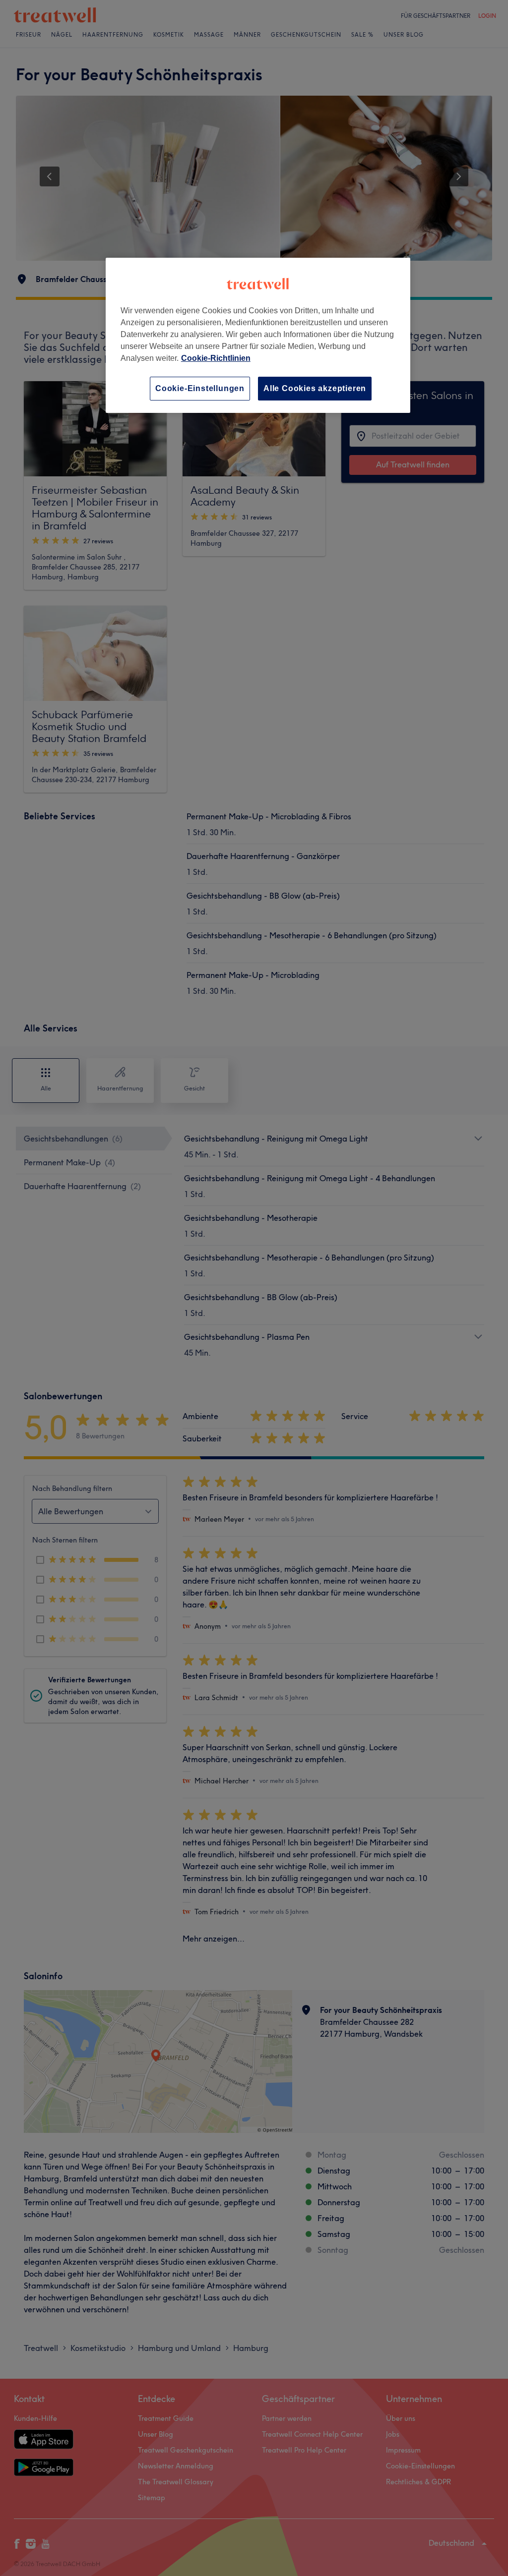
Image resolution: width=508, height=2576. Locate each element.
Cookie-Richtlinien (216, 358)
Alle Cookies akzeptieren (315, 388)
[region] (258, 335)
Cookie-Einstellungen (200, 388)
